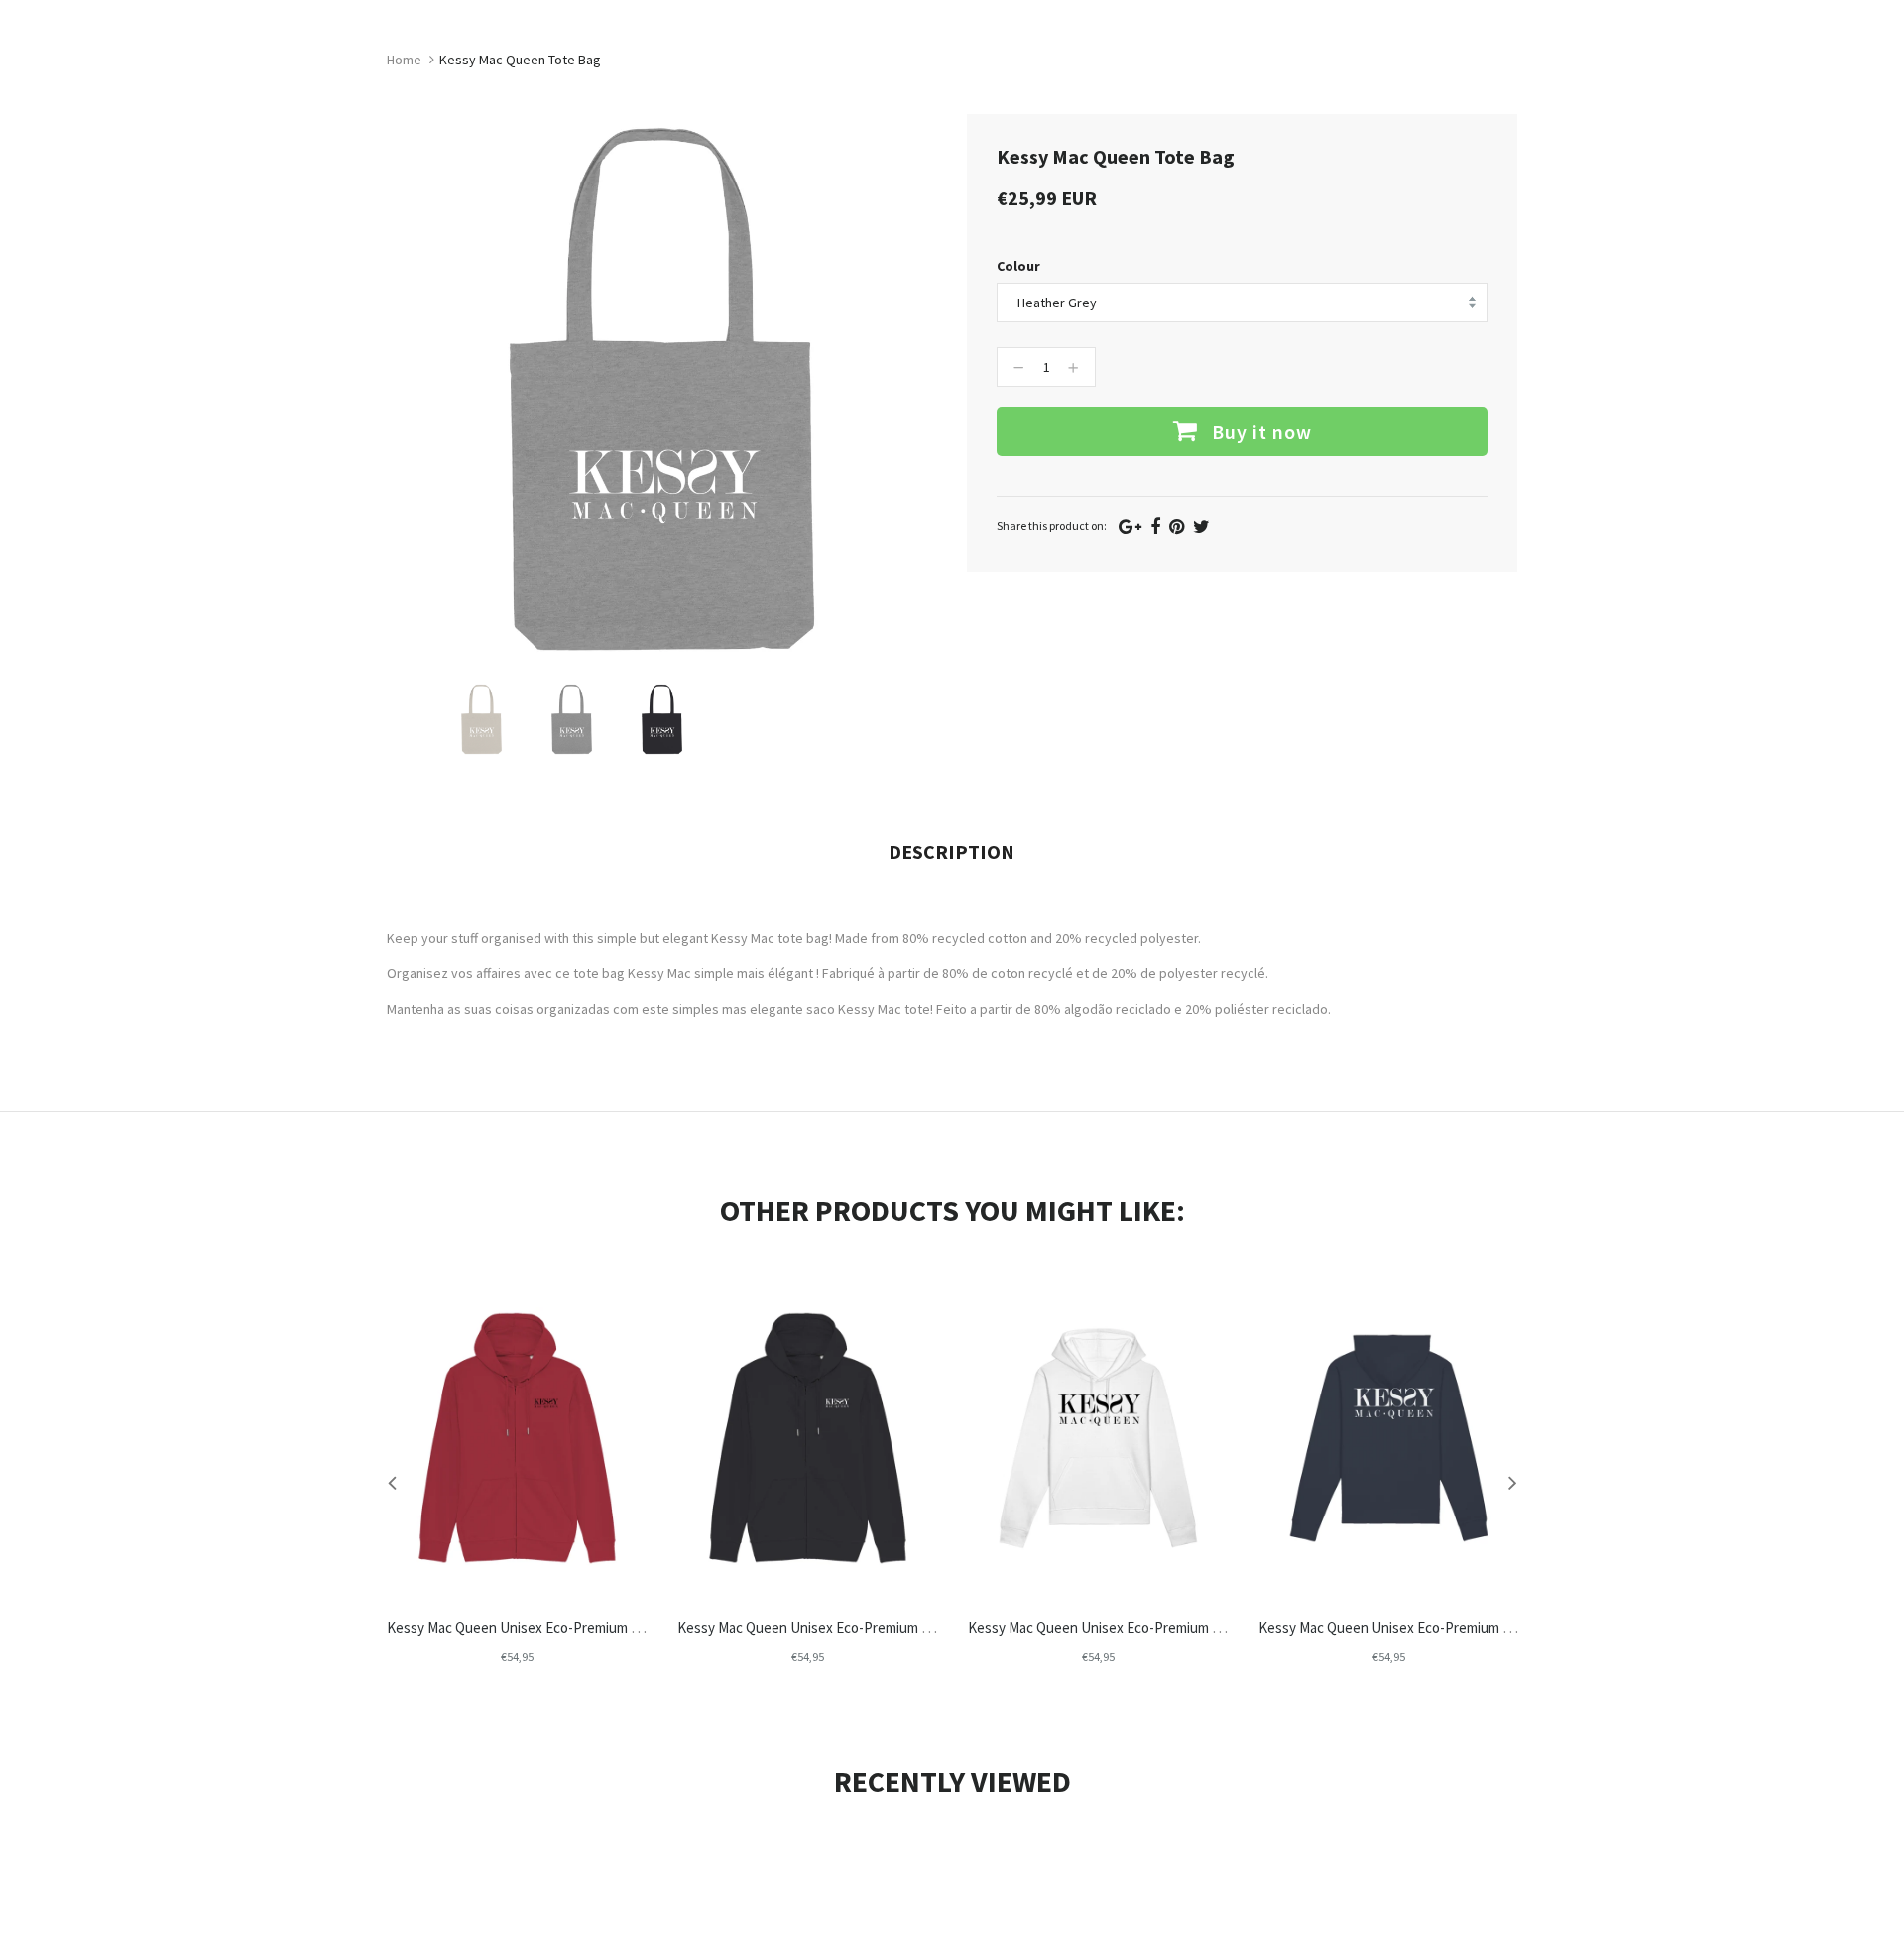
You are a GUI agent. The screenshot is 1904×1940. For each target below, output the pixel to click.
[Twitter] (1201, 526)
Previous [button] (392, 1482)
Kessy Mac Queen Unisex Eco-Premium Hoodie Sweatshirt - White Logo (1480, 1627)
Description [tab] (952, 851)
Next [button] (1512, 1482)
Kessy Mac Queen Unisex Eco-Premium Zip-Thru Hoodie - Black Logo (599, 1627)
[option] (481, 720)
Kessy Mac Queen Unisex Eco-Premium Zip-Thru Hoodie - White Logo (891, 1627)
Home (404, 60)
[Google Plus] (1130, 526)
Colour (1018, 266)
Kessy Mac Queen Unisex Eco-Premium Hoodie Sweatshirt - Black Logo (1188, 1627)
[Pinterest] (1177, 526)
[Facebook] (1155, 526)
